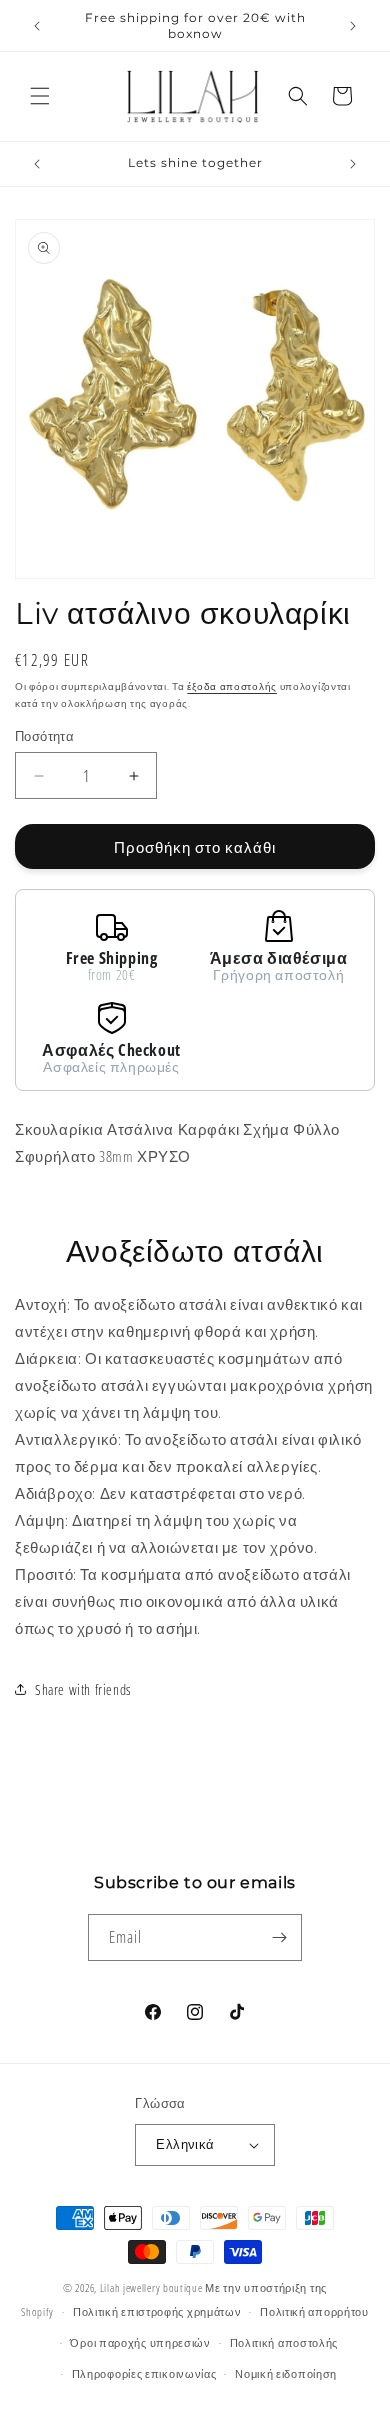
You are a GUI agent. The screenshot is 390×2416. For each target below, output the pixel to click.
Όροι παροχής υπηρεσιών (140, 2342)
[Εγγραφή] (279, 1937)
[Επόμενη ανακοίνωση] (353, 26)
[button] (40, 96)
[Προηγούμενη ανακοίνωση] (37, 26)
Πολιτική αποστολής (284, 2342)
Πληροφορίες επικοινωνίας (144, 2373)
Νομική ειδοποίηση (286, 2373)
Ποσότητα (44, 736)
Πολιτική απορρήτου (314, 2311)
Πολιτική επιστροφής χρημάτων (157, 2311)
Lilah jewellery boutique (153, 2287)
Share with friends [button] (83, 1689)
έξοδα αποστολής (232, 686)
